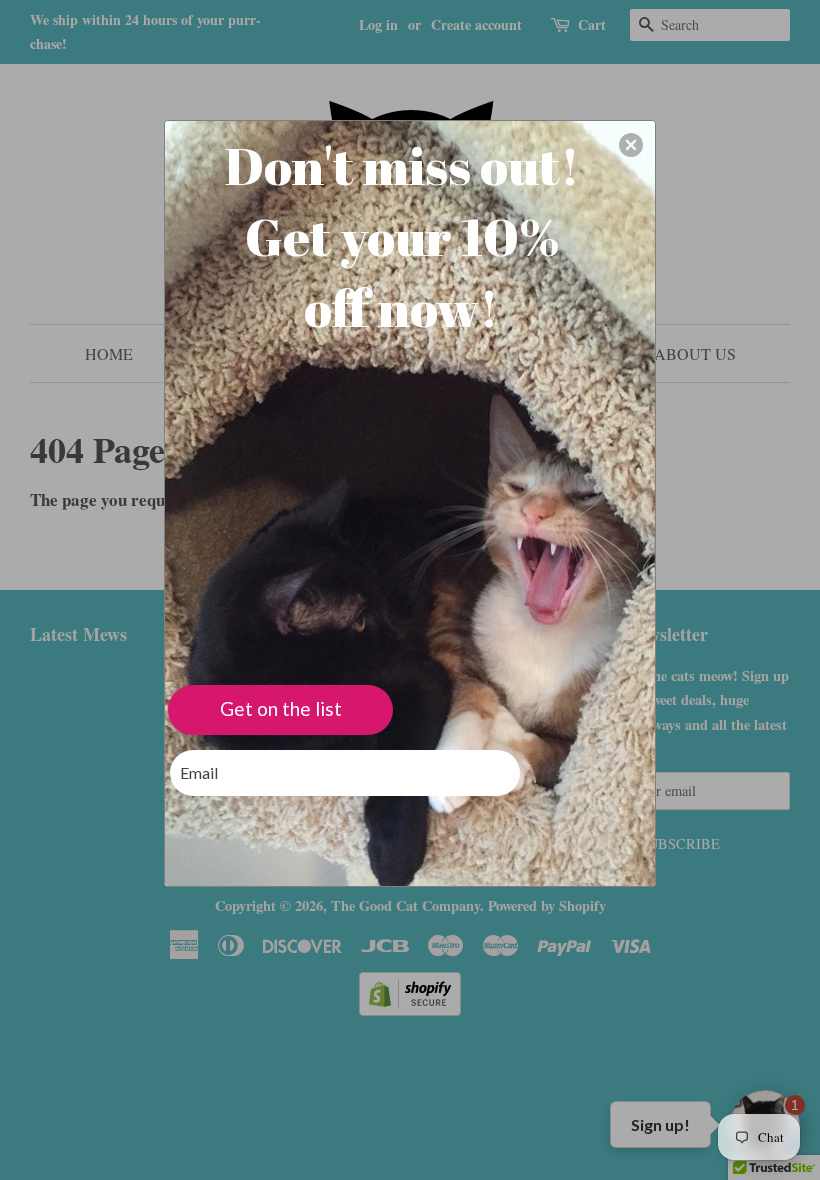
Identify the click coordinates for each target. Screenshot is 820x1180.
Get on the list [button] (281, 708)
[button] (631, 145)
